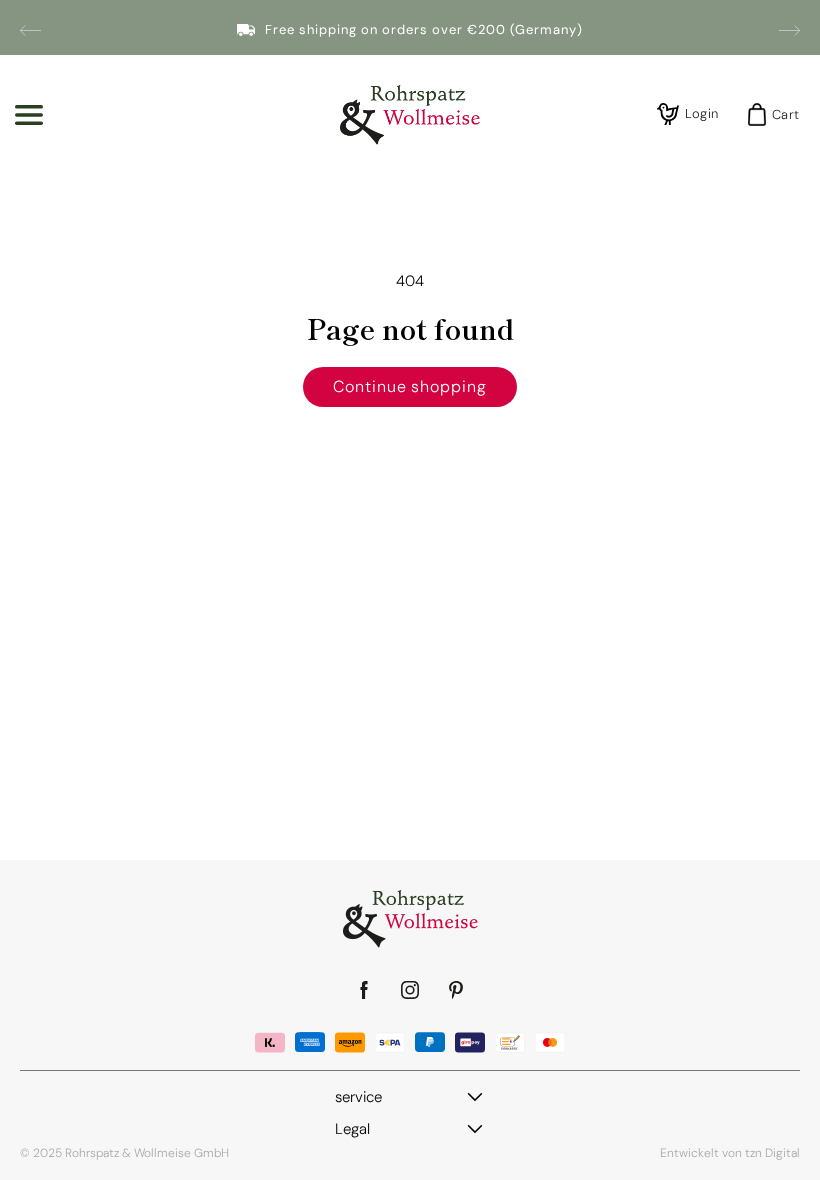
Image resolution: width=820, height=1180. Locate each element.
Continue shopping (410, 386)
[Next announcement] (789, 30)
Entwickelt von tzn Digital (730, 1153)
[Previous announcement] (30, 30)
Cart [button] (779, 114)
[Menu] (29, 115)
